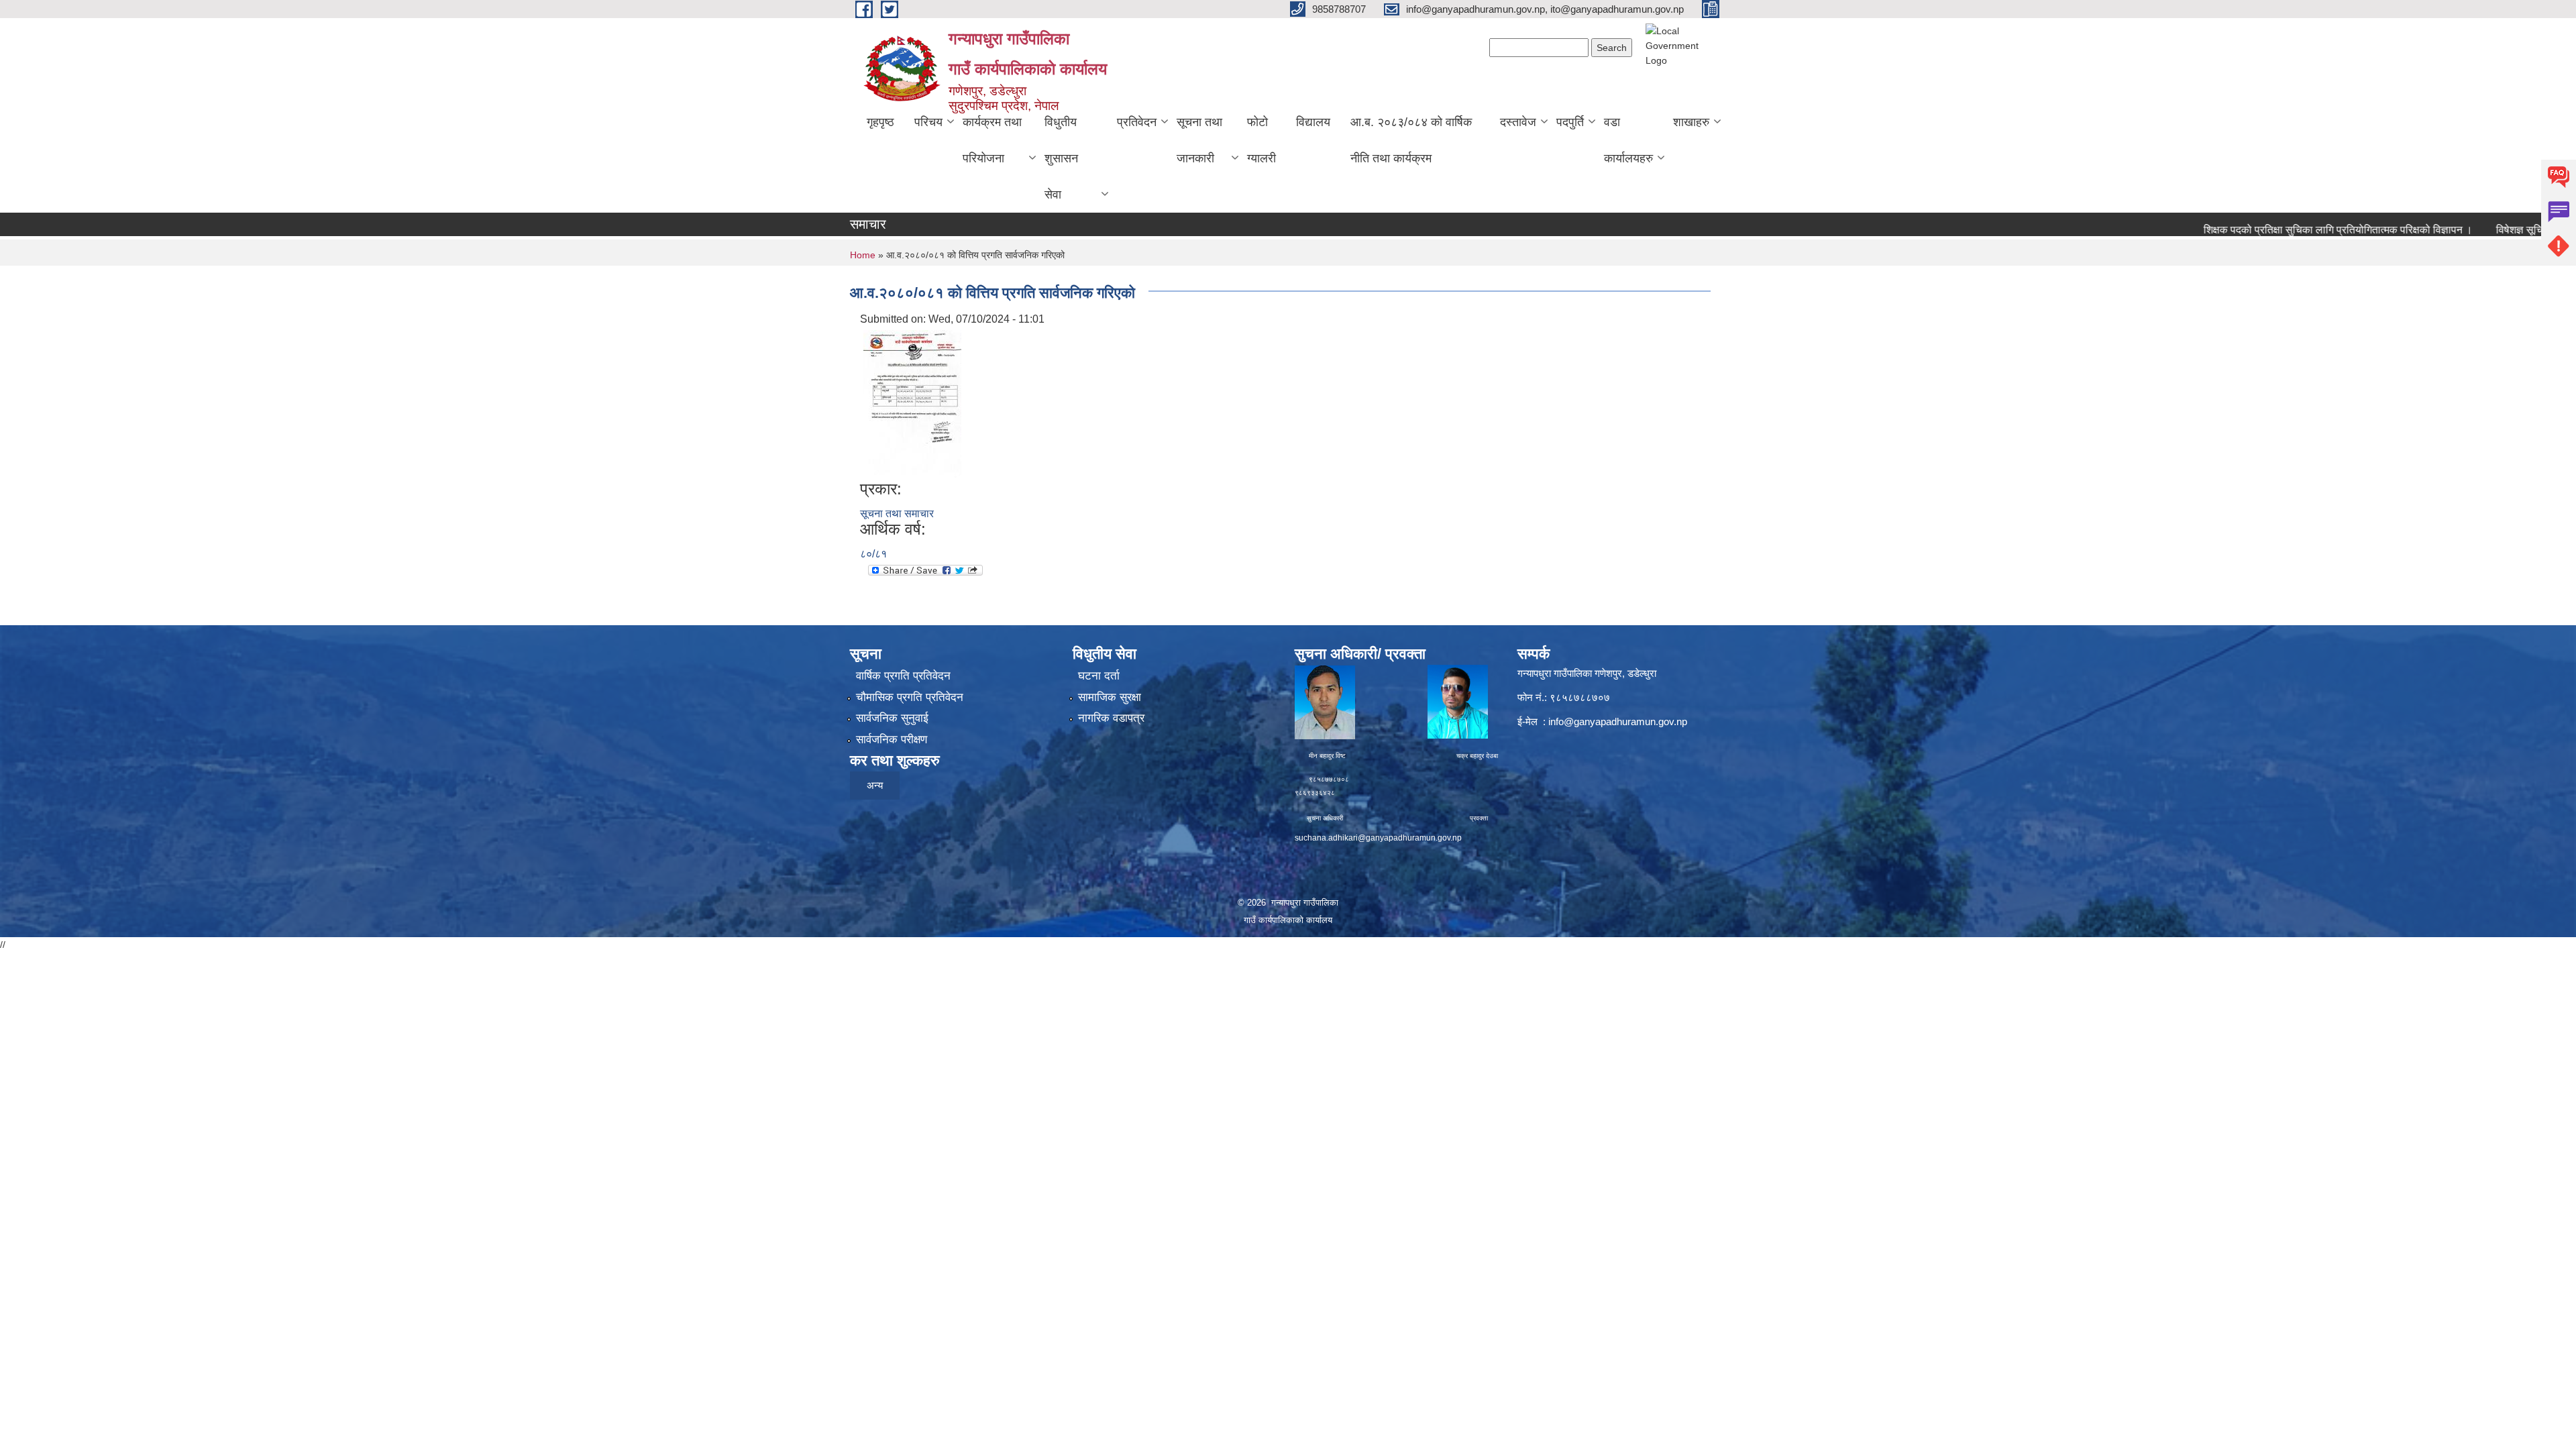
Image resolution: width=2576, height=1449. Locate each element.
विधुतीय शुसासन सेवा (1061, 158)
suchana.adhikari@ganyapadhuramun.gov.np (1378, 838)
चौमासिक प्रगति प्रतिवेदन (910, 697)
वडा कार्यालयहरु (1628, 140)
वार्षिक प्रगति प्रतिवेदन (903, 676)
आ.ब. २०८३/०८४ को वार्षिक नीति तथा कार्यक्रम (1411, 140)
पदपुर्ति (1570, 122)
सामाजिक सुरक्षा (1110, 697)
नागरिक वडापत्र (1111, 718)
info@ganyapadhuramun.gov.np (1618, 721)
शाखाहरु (1691, 122)
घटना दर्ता (1099, 676)
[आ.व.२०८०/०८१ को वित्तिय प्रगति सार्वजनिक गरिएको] (912, 403)
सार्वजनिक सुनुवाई (892, 718)
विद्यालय (1313, 122)
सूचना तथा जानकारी (1199, 140)
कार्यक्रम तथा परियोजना (992, 140)
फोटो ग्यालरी (1262, 140)
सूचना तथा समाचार (897, 514)
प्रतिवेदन (1137, 122)
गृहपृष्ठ (880, 122)
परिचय (928, 122)
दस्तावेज (1518, 122)
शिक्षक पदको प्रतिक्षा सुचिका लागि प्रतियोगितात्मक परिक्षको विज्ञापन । (2279, 230)
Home (863, 255)
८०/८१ (873, 554)
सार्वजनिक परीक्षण (892, 740)
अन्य (875, 785)
